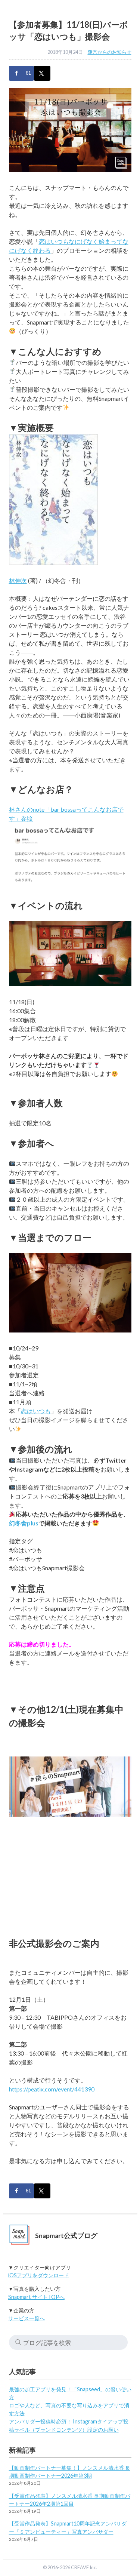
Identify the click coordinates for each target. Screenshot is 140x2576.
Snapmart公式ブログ (66, 2236)
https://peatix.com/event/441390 (52, 2089)
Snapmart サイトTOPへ (36, 2297)
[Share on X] (42, 73)
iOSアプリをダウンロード (39, 2275)
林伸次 (18, 580)
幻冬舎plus (24, 1523)
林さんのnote (27, 809)
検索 (18, 2342)
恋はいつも (36, 1411)
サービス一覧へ (27, 2318)
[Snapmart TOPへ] (19, 2236)
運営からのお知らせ (110, 52)
